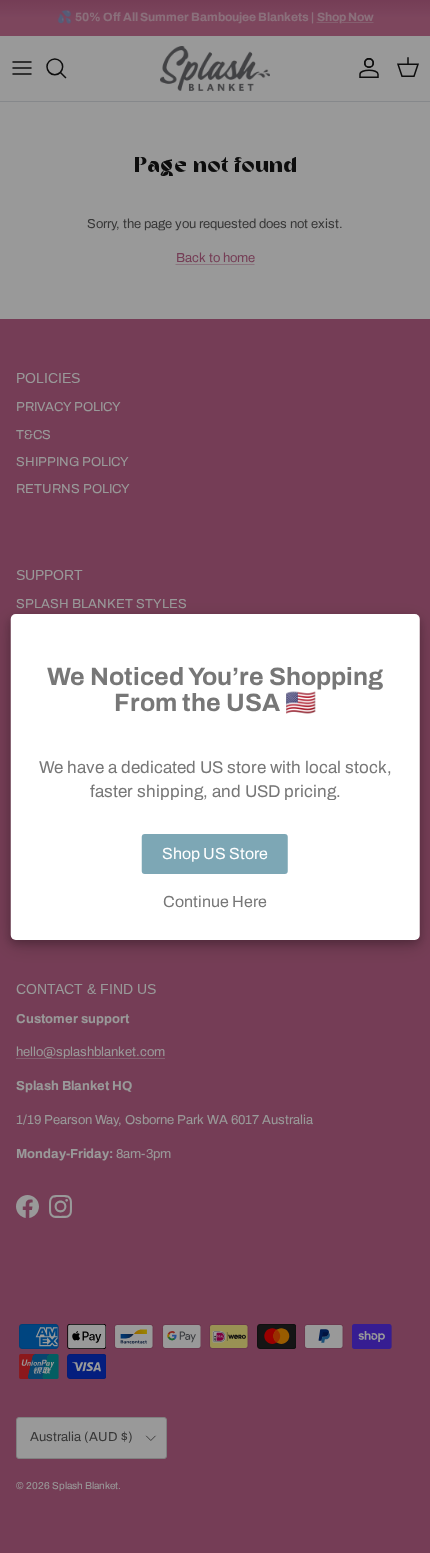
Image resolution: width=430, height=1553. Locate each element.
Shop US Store (215, 853)
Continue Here (215, 902)
